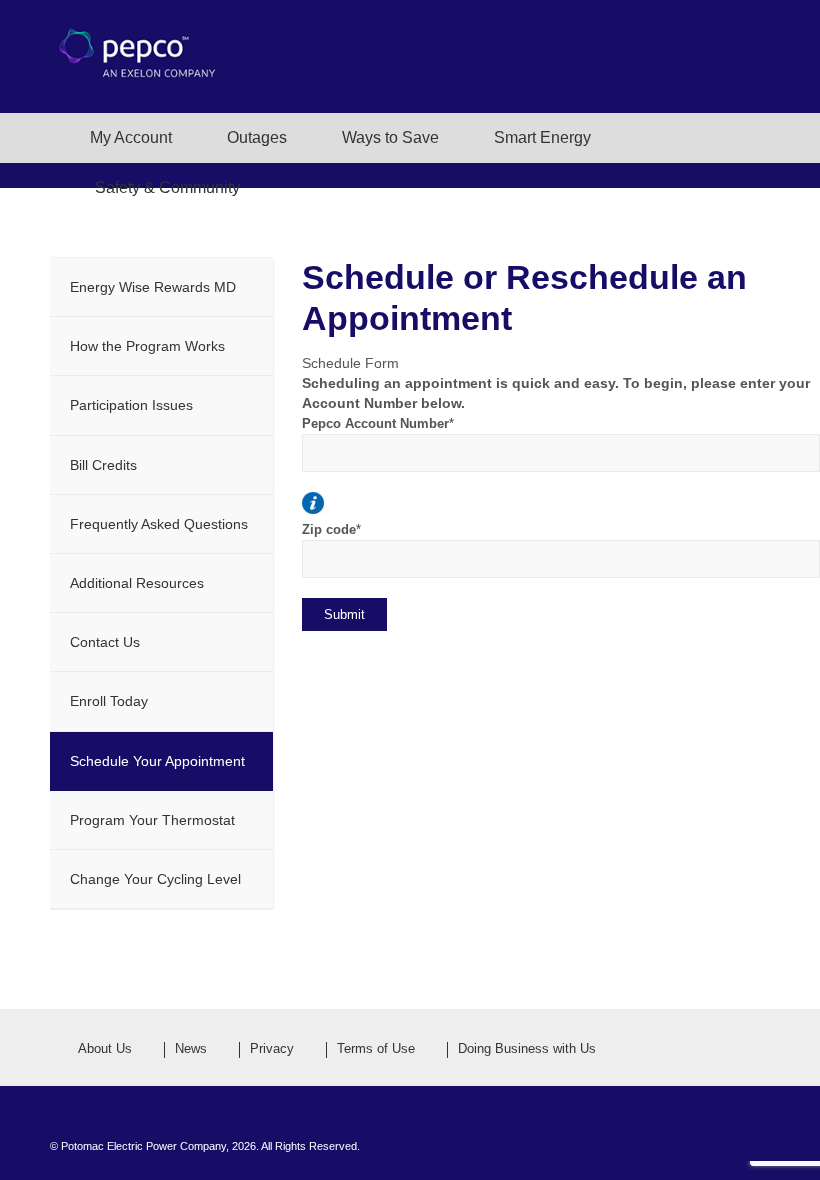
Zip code (331, 529)
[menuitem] (116, 138)
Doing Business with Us (527, 1049)
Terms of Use (376, 1049)
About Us (105, 1049)
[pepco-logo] (150, 78)
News (191, 1049)
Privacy (272, 1049)
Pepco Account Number (378, 423)
